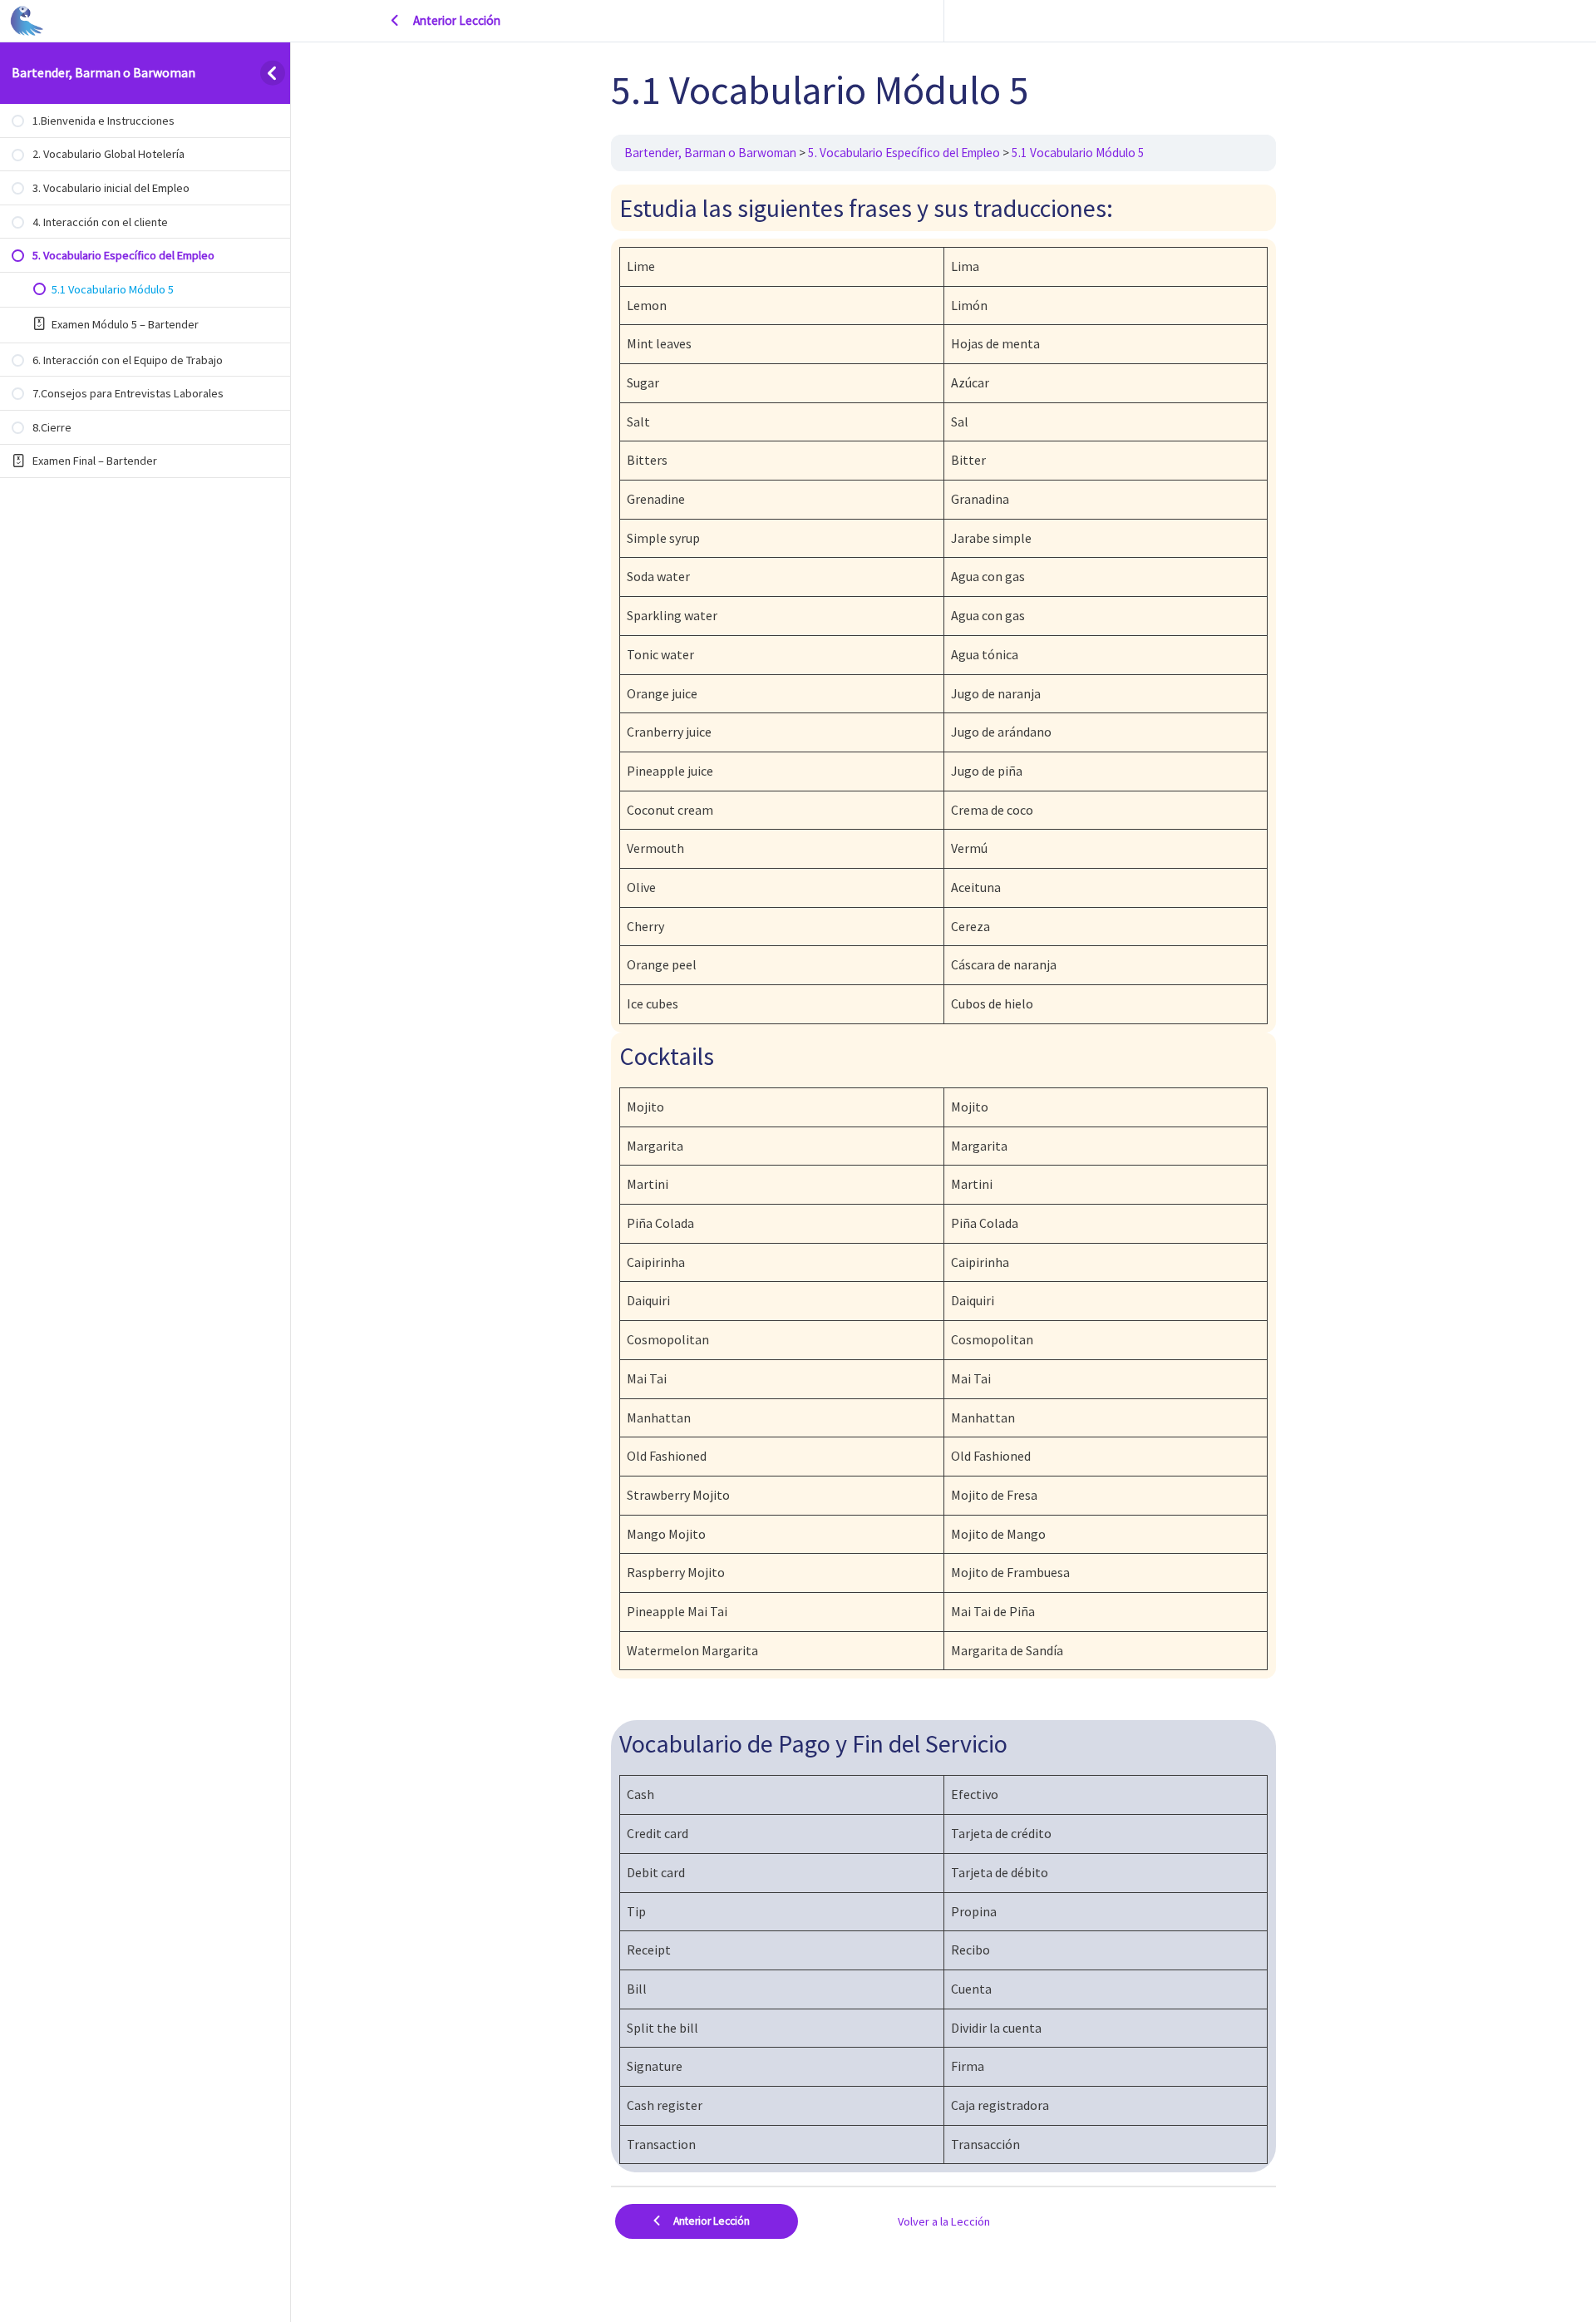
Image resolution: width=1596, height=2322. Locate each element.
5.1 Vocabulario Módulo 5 (1078, 153)
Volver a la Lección (944, 2221)
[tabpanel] (943, 1179)
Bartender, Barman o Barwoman (103, 72)
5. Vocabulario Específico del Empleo (904, 153)
